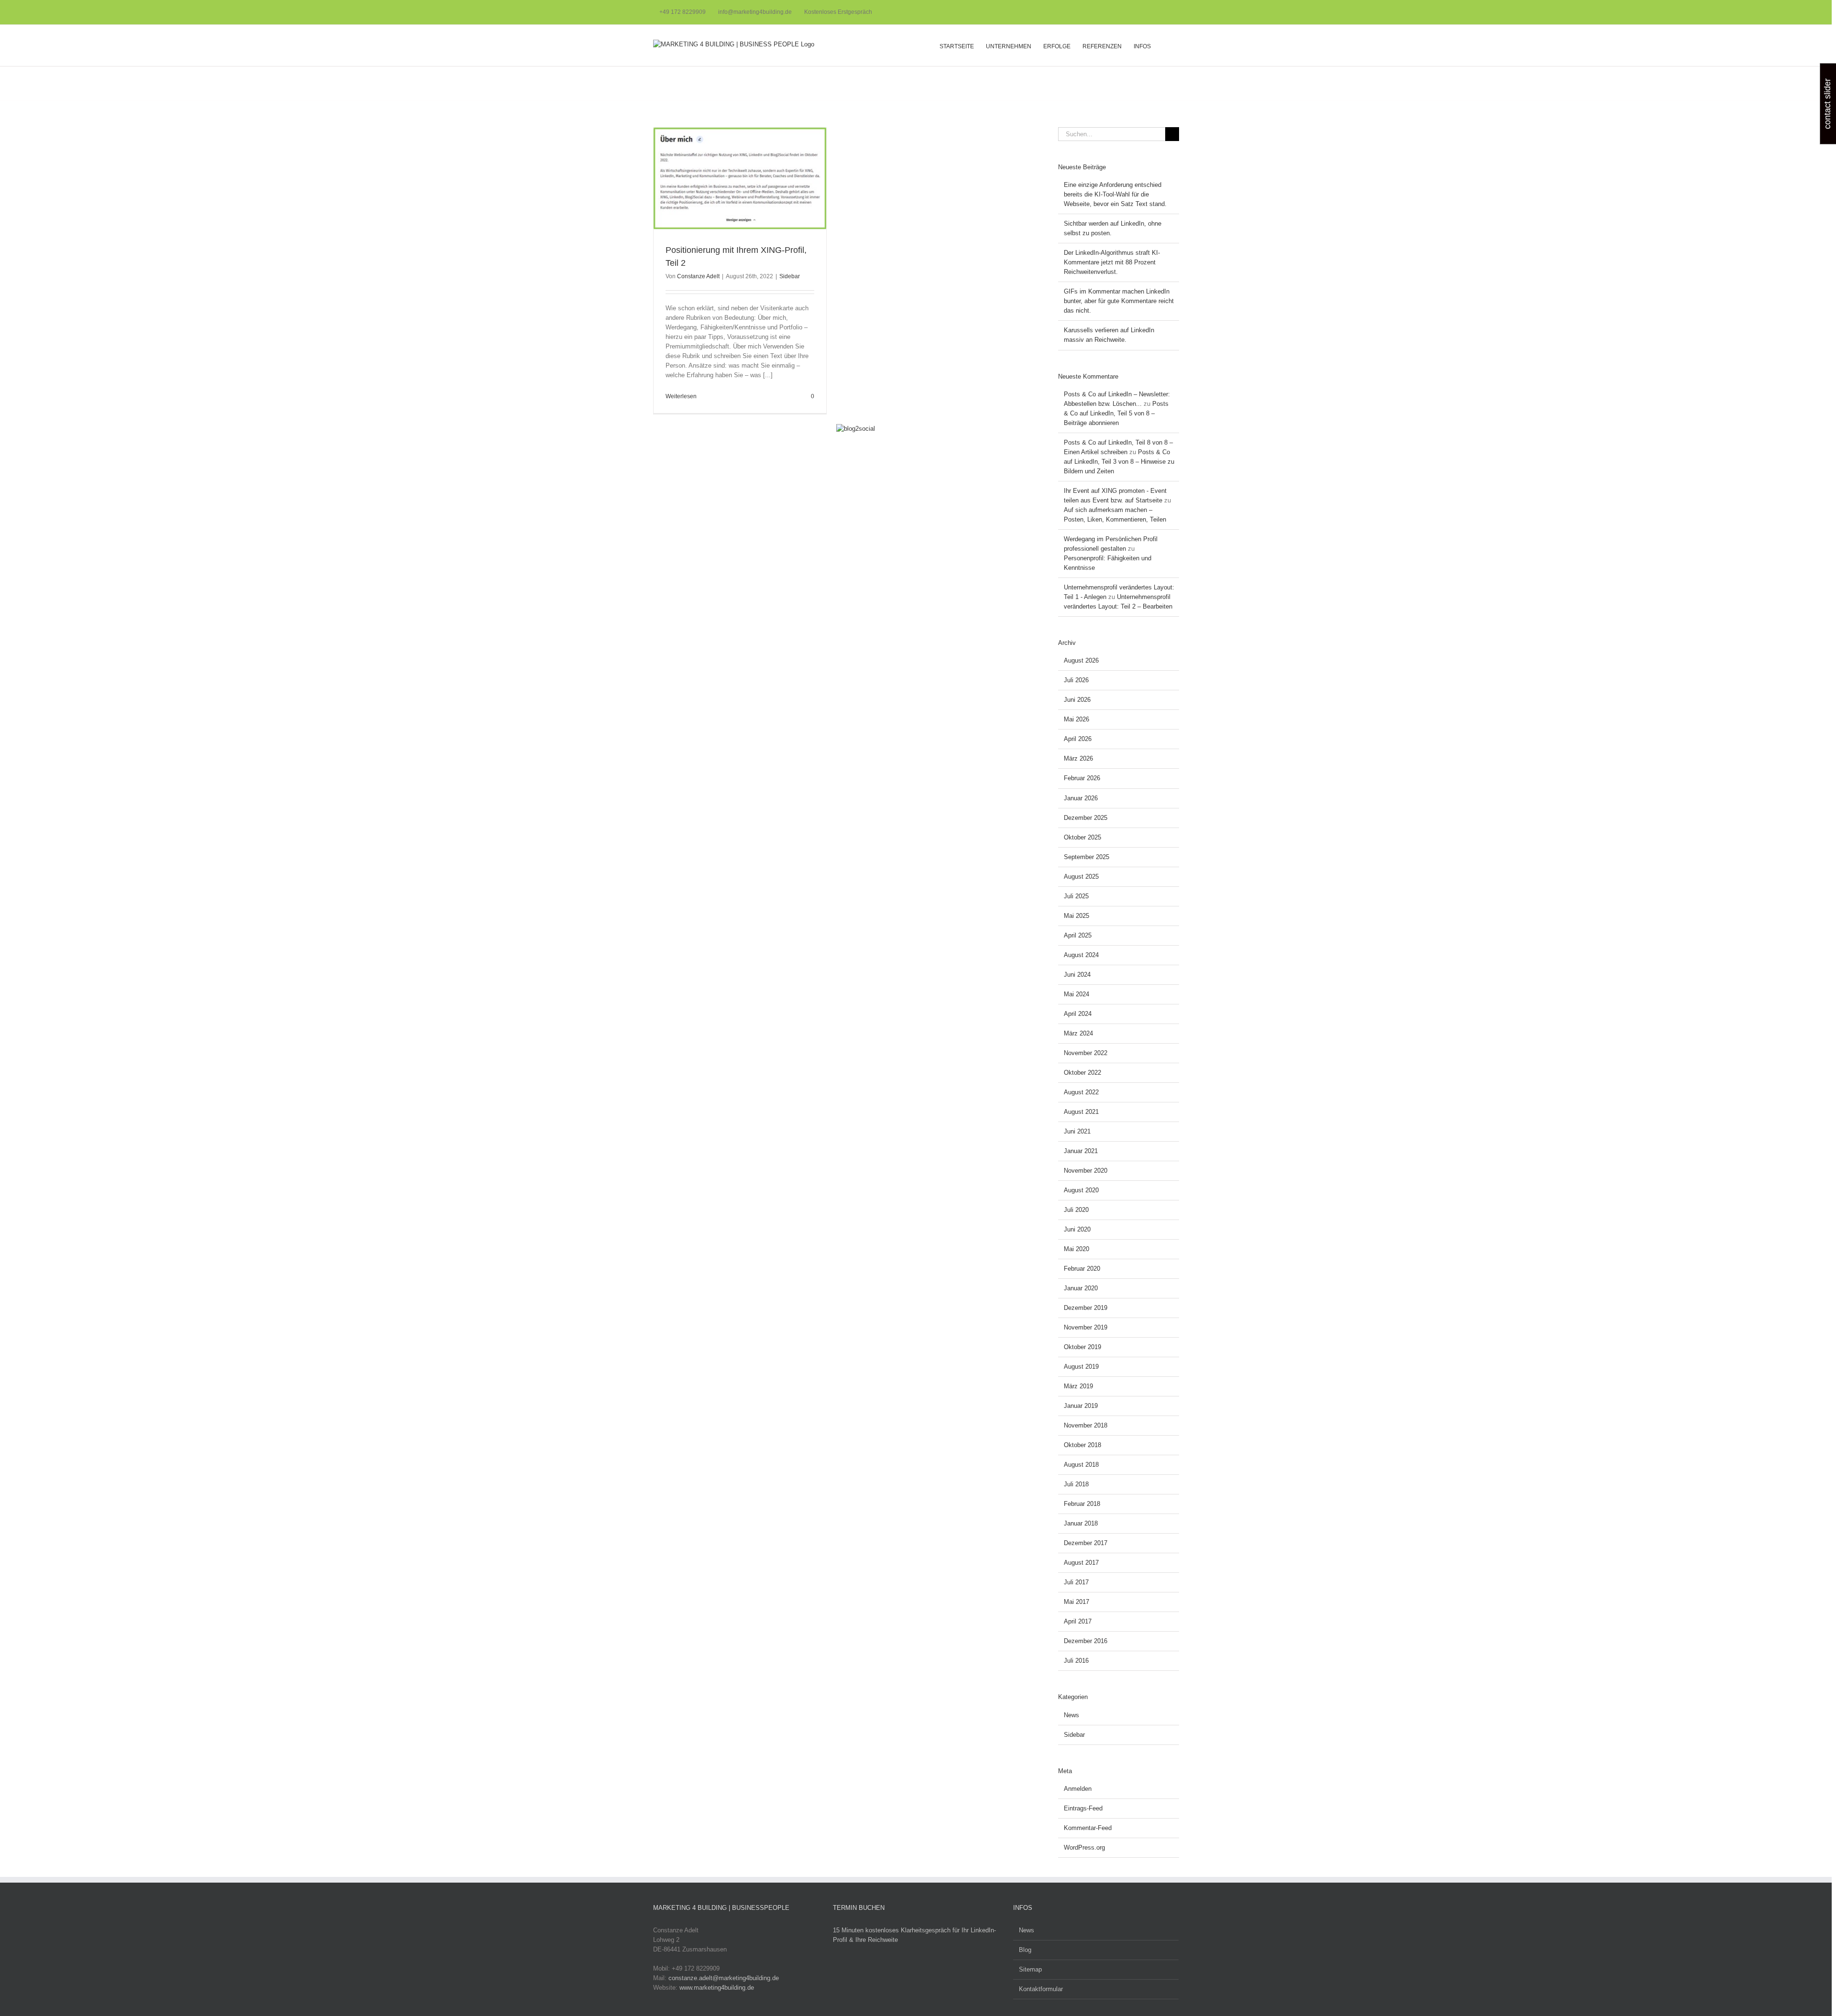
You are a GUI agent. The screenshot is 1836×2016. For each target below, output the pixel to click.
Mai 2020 (1076, 1249)
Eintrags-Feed (1083, 1808)
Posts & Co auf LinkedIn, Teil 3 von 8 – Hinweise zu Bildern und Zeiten (1119, 462)
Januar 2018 (1081, 1523)
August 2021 (1081, 1112)
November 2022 (1086, 1053)
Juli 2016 (1076, 1661)
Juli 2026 (1076, 680)
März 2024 (1078, 1033)
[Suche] (1165, 45)
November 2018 (1086, 1425)
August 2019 (1081, 1367)
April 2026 (1078, 739)
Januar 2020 (1081, 1288)
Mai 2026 (1076, 719)
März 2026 (1078, 758)
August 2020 (1081, 1190)
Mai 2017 (1076, 1602)
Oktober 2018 (1082, 1445)
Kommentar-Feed (1088, 1828)
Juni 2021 (1077, 1131)
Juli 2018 (1076, 1484)
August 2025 (1081, 877)
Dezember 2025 (1086, 818)
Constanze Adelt (698, 276)
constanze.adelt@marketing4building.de (724, 1978)
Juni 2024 (1077, 975)
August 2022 (1081, 1092)
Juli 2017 (1076, 1582)
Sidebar (790, 276)
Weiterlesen (681, 396)
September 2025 (1087, 857)
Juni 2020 (1077, 1229)
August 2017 (1081, 1563)
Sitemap (1030, 1969)
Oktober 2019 (1082, 1347)
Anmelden (1078, 1789)
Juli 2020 (1076, 1210)
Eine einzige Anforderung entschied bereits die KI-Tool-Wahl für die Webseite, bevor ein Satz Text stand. (1115, 194)
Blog (1025, 1950)
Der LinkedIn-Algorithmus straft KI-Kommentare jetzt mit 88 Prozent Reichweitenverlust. (1112, 262)
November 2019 (1086, 1327)
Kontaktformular (1041, 1989)
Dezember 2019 (1086, 1308)
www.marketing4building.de (717, 1988)
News (1071, 1715)
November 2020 (1086, 1171)
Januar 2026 (1081, 798)
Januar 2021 (1081, 1151)
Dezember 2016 (1086, 1641)
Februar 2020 (1082, 1269)
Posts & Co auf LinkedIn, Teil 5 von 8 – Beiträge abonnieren (1116, 413)
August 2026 (1081, 660)
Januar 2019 (1081, 1406)
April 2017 (1078, 1621)
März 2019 (1078, 1386)
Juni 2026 (1077, 700)
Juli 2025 (1076, 896)
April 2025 (1078, 935)
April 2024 (1078, 1014)
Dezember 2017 (1086, 1543)
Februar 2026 (1082, 778)
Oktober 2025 (1082, 837)
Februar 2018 (1082, 1504)
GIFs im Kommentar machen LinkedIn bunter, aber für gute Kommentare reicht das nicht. (1119, 301)
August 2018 (1081, 1465)
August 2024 (1081, 955)
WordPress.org (1084, 1847)
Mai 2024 (1076, 994)
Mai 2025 (1076, 916)
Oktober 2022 (1082, 1073)
